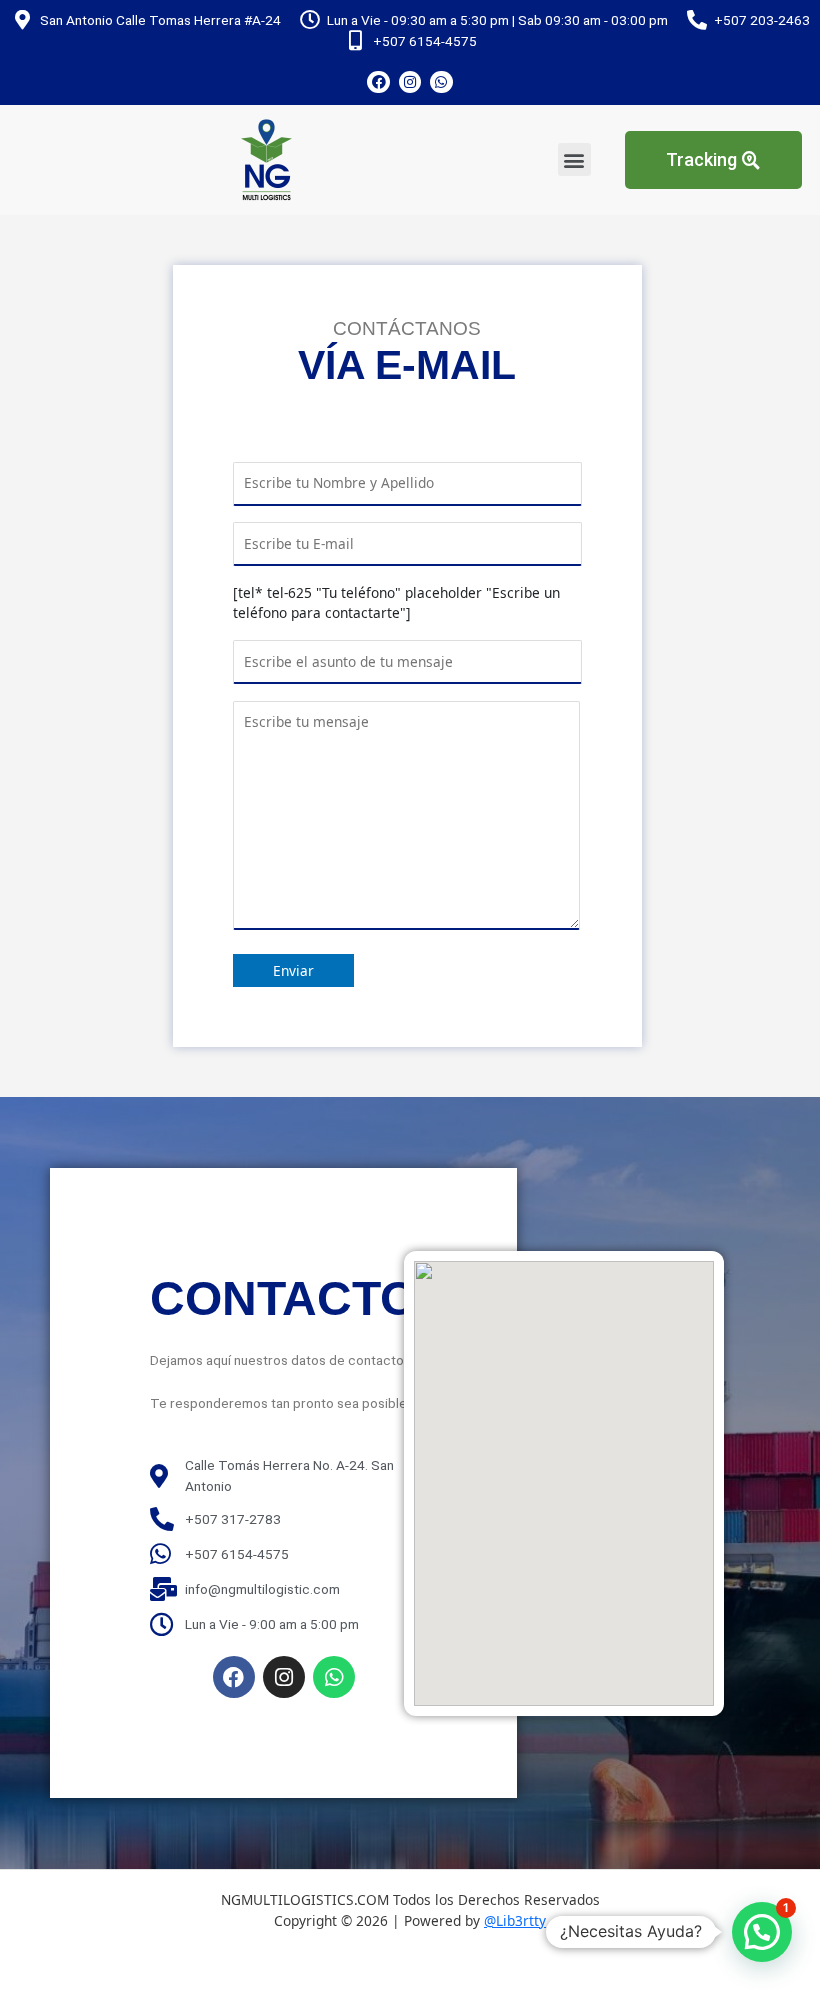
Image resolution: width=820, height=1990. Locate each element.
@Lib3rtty (515, 1920)
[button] (574, 159)
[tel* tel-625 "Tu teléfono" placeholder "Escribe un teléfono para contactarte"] (396, 603)
